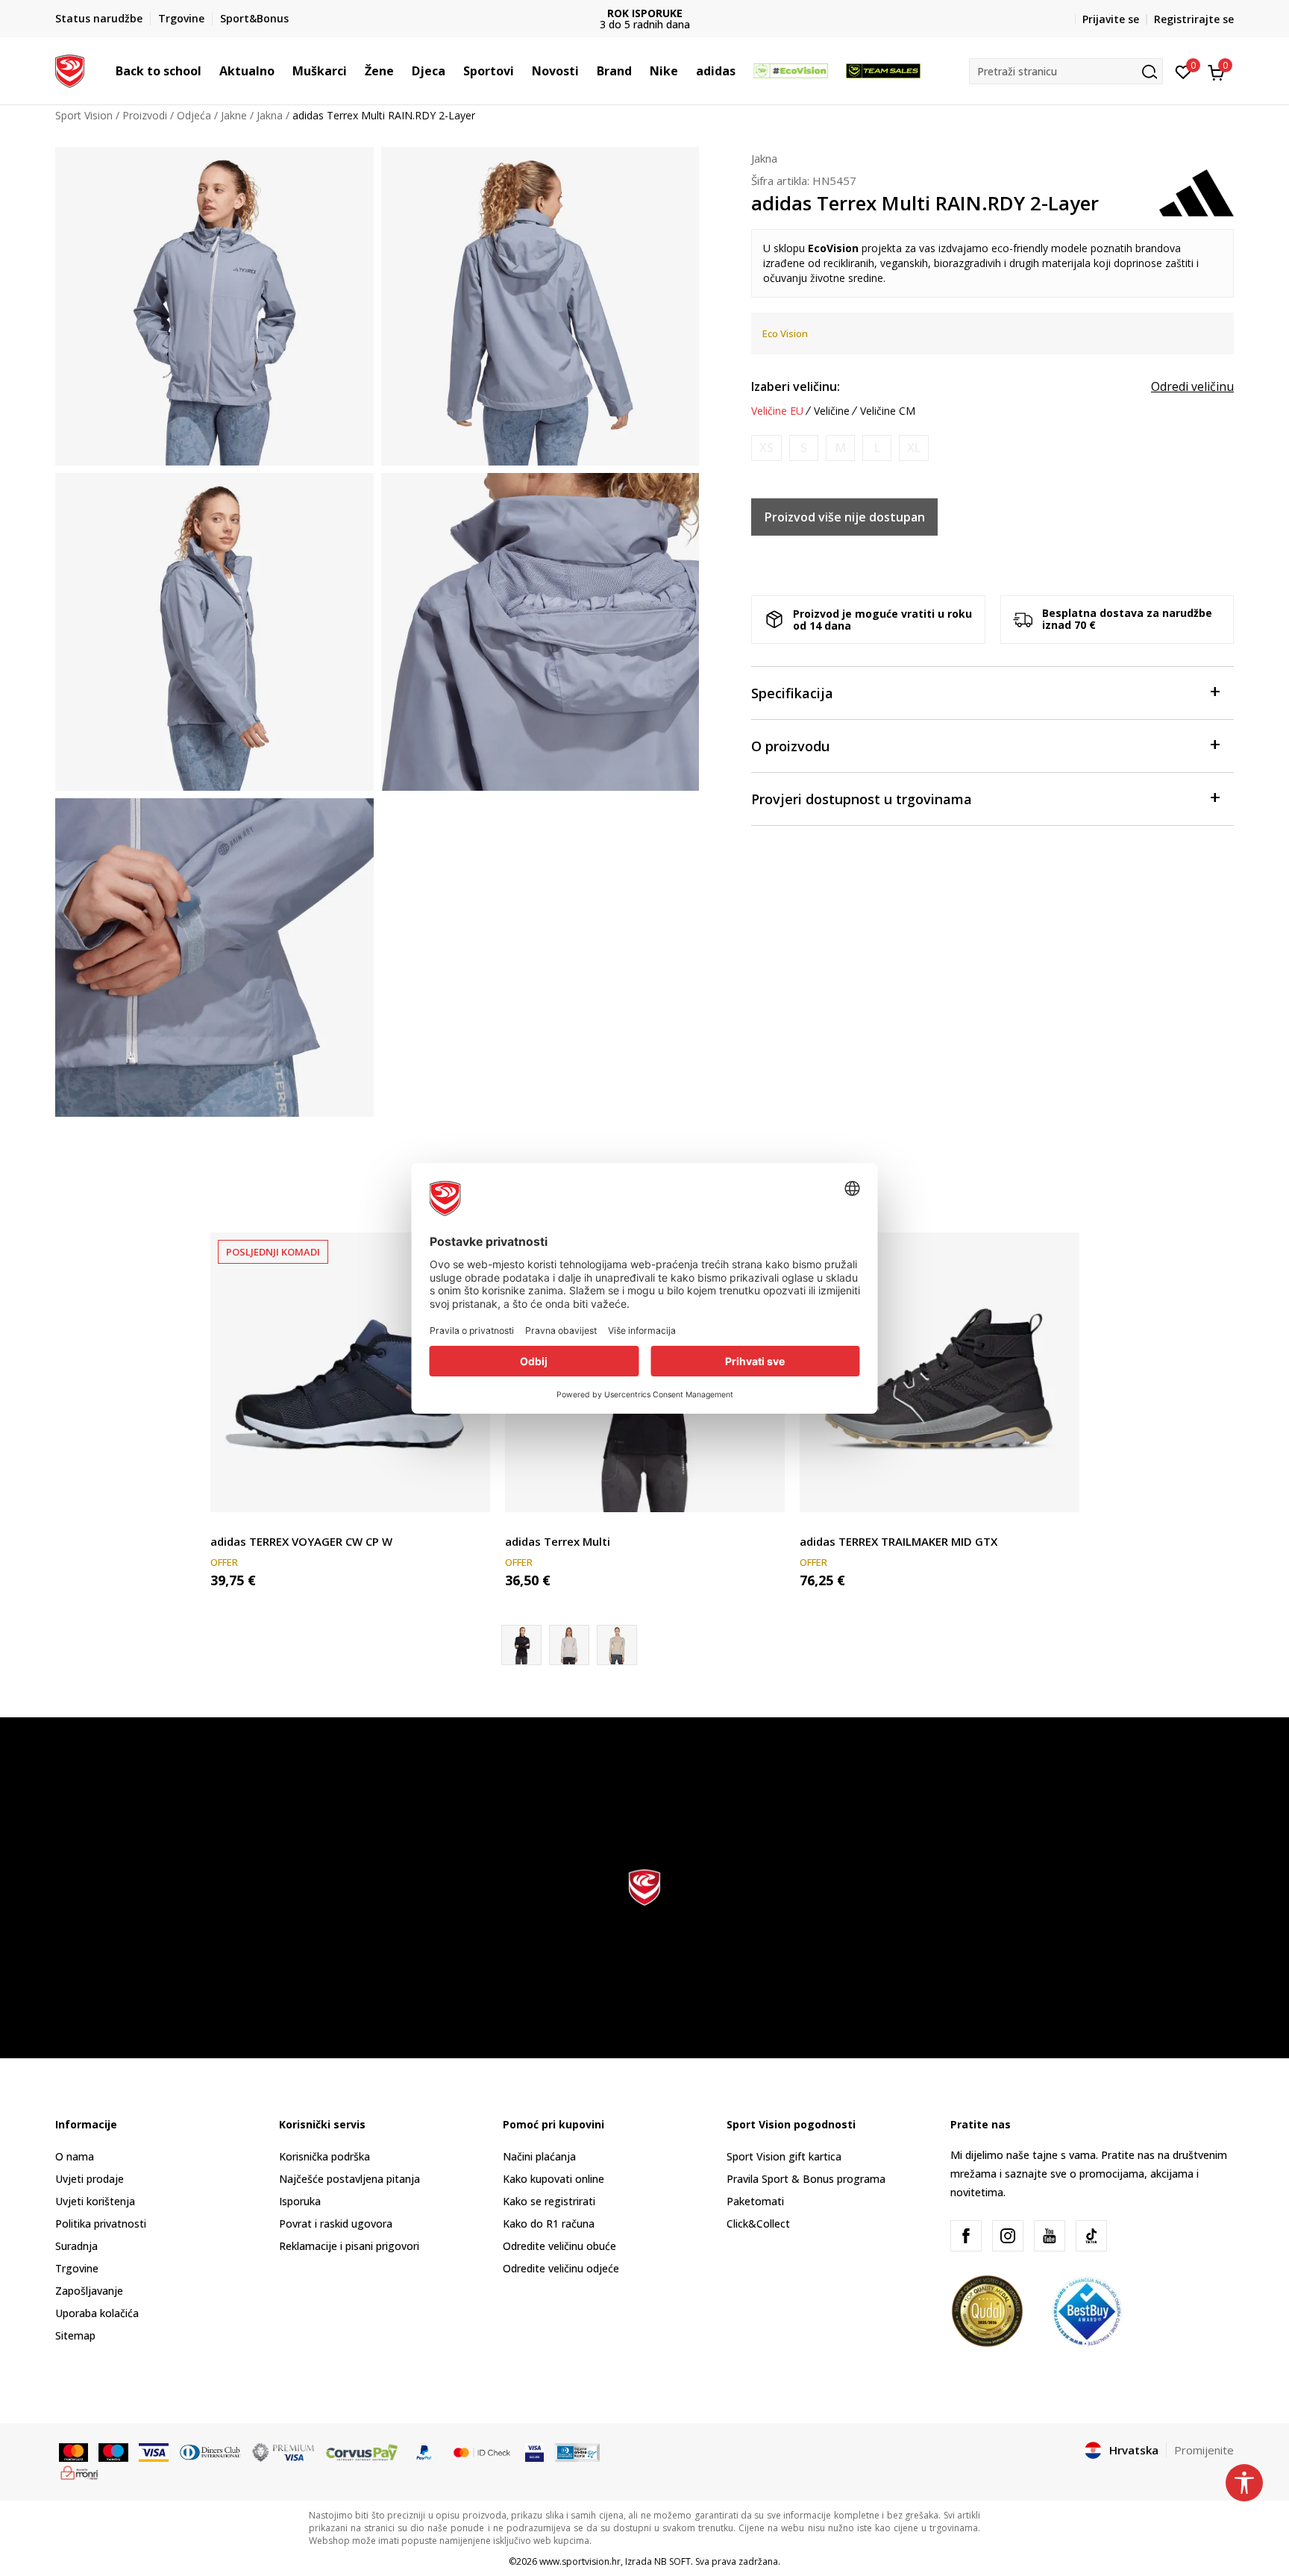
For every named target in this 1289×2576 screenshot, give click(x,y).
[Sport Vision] (70, 69)
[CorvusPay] (362, 2451)
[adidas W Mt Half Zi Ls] (569, 1645)
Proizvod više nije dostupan (845, 517)
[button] (209, 71)
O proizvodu (790, 746)
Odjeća (194, 115)
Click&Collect (758, 2224)
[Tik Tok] (1091, 2236)
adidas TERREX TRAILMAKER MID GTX (898, 1541)
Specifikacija (792, 693)
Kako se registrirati (549, 2201)
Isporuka (300, 2201)
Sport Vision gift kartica (784, 2156)
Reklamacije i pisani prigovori (349, 2246)
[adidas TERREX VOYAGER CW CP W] (350, 1372)
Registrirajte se (1194, 19)
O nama (75, 2156)
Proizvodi (145, 115)
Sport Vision (84, 115)
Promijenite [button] (1204, 2450)
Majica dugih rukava (553, 1524)
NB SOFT (672, 2561)
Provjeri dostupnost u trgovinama (862, 799)
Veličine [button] (832, 411)
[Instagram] (1008, 2236)
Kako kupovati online (553, 2179)
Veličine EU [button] (777, 411)
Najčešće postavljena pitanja (349, 2179)
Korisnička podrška (324, 2156)
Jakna (270, 115)
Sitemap (75, 2335)
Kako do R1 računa (549, 2224)
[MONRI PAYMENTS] (79, 2472)
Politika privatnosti (101, 2224)
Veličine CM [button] (888, 411)
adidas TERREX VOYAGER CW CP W (301, 1541)
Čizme (225, 1524)
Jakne (234, 115)
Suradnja (76, 2246)
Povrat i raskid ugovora (336, 2224)
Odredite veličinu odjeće (561, 2268)
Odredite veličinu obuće (559, 2246)
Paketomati (755, 2201)
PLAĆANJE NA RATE (644, 13)
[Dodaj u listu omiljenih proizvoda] (470, 1492)
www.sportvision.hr (580, 2561)
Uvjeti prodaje (90, 2179)
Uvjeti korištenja (95, 2201)
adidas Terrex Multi (558, 1541)
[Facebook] (966, 2236)
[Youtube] (1050, 2236)
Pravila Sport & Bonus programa (806, 2179)
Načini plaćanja (539, 2156)
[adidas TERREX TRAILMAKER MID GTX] (940, 1372)
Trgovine (77, 2268)
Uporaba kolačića (97, 2313)
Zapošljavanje (89, 2291)
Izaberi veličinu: (796, 386)
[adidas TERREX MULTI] (617, 1645)
